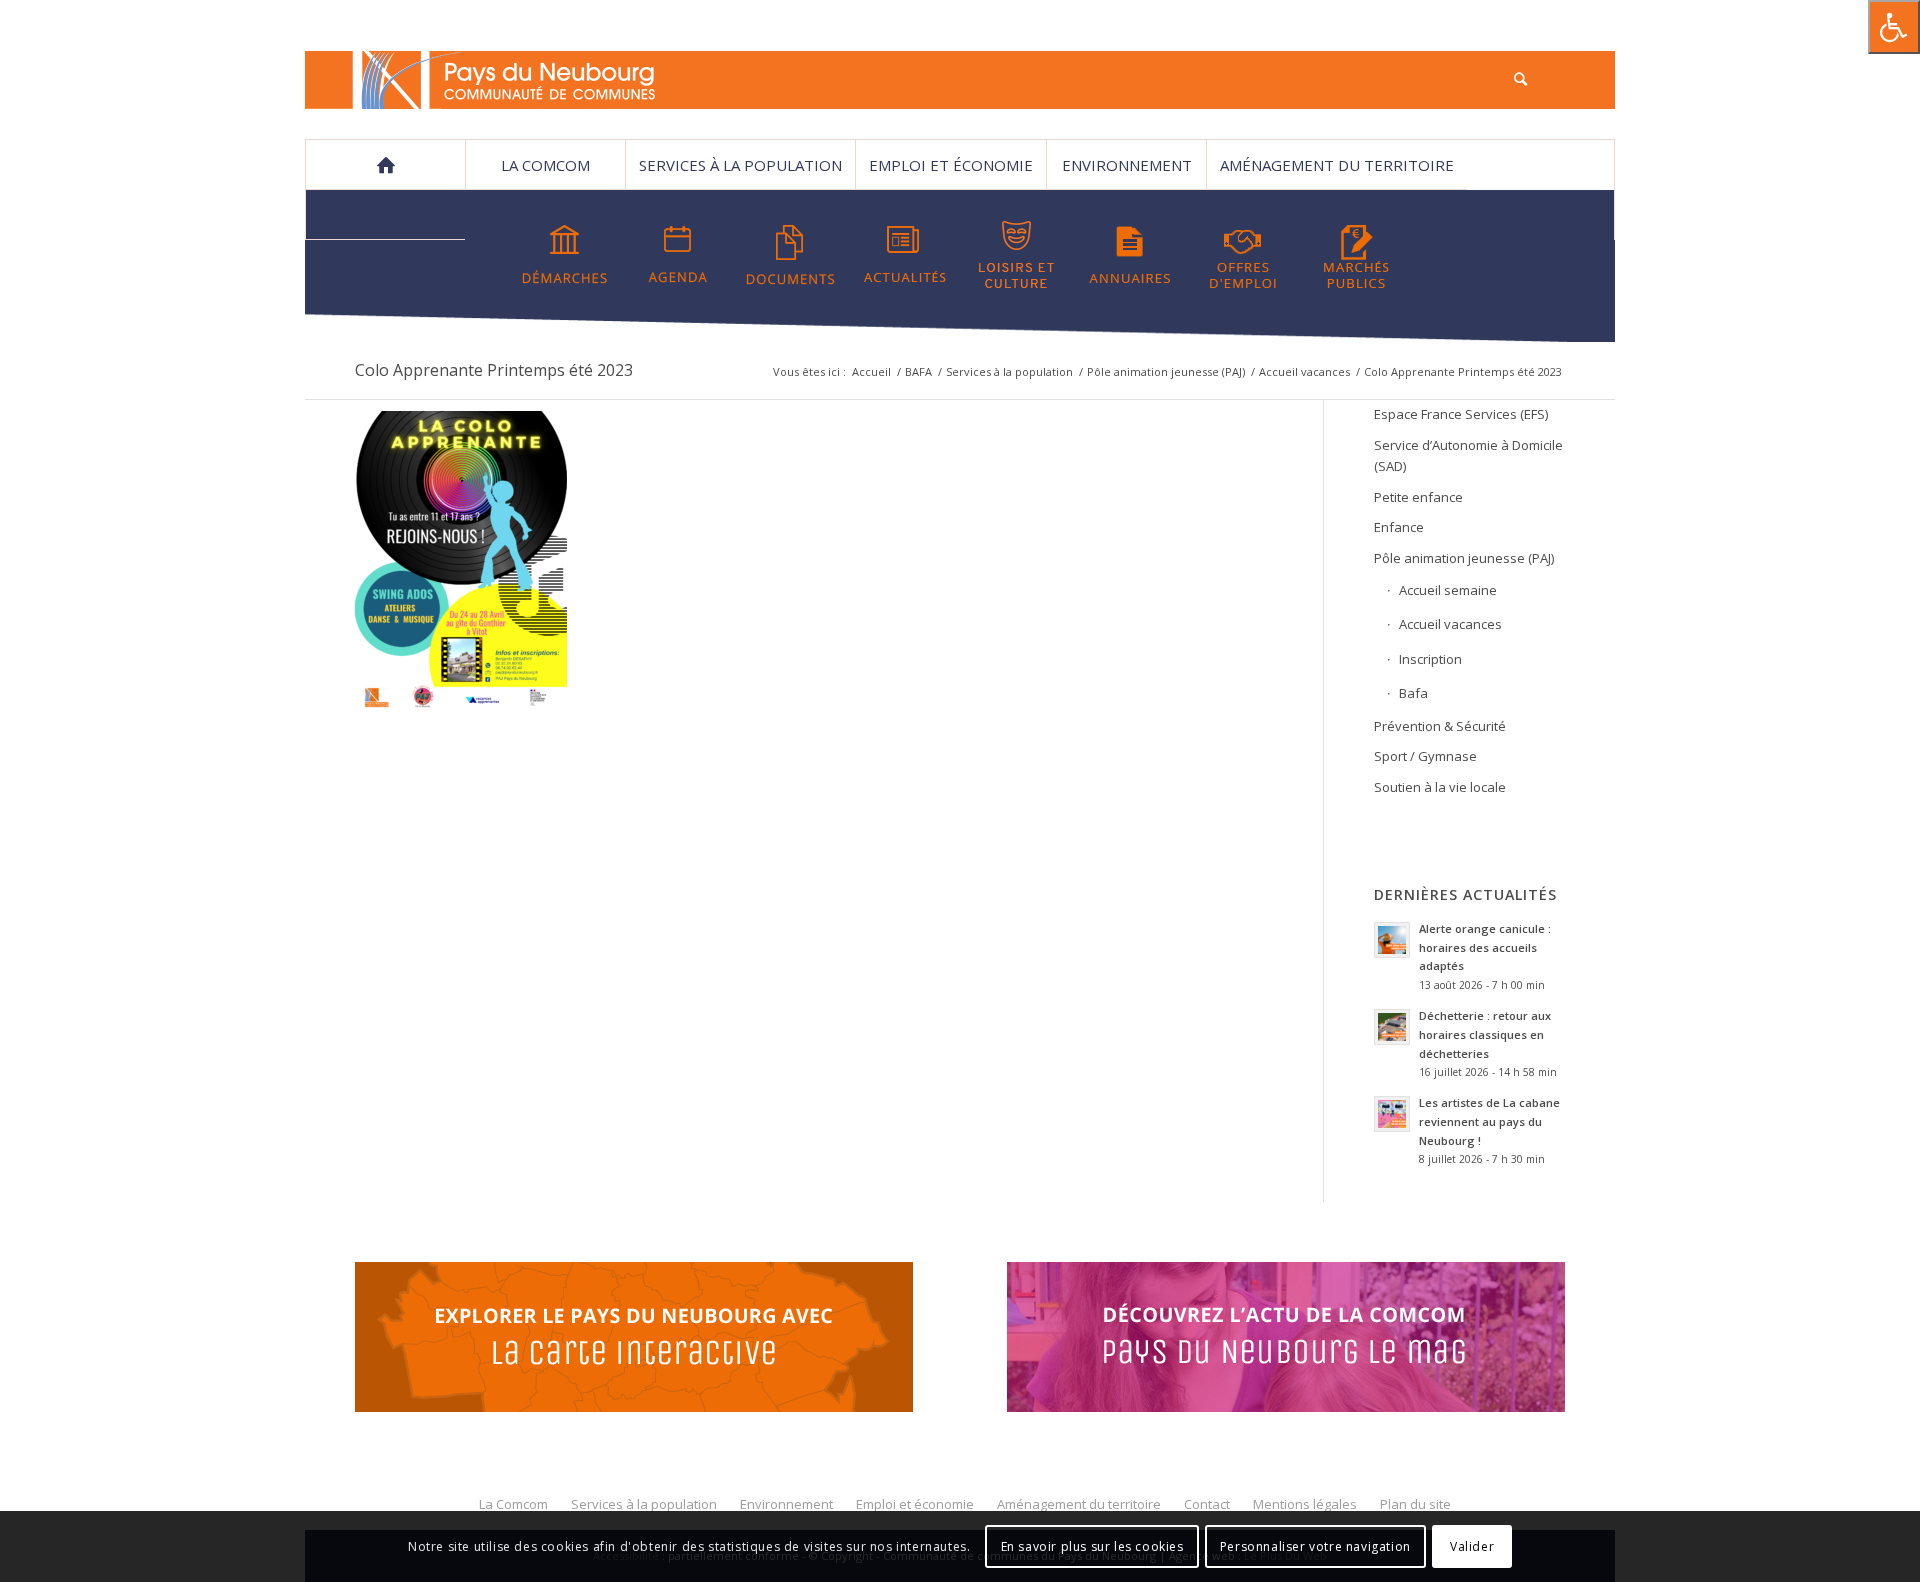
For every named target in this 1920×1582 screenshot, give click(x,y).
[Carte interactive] (634, 1340)
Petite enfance (1418, 497)
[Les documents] (791, 255)
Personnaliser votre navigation (1315, 1546)
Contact (386, 215)
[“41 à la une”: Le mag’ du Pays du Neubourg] (1311, 1340)
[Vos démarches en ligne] (565, 255)
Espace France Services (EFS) (1461, 414)
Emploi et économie (951, 165)
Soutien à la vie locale (1440, 787)
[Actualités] (904, 255)
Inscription (1430, 659)
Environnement (1127, 165)
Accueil (871, 371)
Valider (1472, 1546)
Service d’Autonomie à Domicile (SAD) (1468, 455)
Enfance (1399, 527)
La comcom (545, 165)
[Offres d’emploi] (1243, 255)
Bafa (1413, 693)
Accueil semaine (1448, 590)
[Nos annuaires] (1130, 255)
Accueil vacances (1304, 371)
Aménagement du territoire (1337, 165)
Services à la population (740, 165)
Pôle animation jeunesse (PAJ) (1166, 371)
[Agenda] (678, 255)
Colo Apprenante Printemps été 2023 (494, 370)
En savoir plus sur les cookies (1092, 1546)
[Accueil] (385, 165)
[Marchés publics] (1356, 255)
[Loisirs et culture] (1017, 255)
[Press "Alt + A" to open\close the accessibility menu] (1894, 27)
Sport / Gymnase (1425, 756)
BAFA (918, 371)
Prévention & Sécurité (1440, 726)
